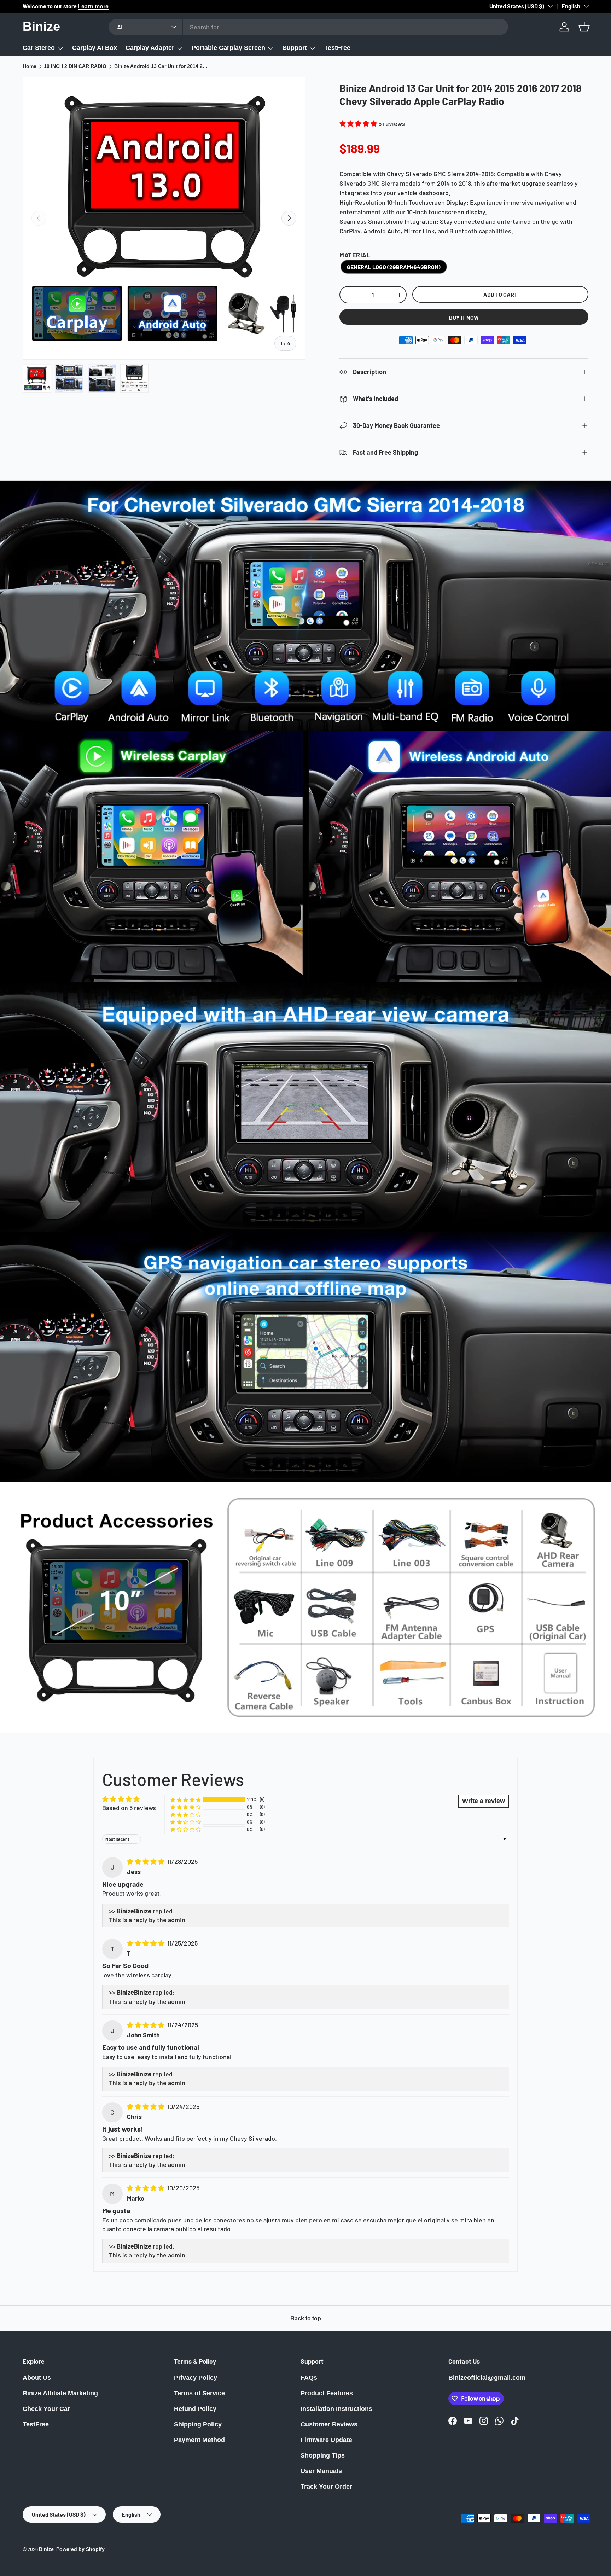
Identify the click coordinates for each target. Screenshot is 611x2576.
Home (30, 66)
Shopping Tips (323, 2455)
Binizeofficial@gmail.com (487, 2378)
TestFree (337, 48)
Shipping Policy (198, 2424)
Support (295, 48)
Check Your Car (46, 2409)
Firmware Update (326, 2440)
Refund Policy (195, 2409)
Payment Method (199, 2440)
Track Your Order (326, 2487)
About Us (37, 2378)
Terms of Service (199, 2393)
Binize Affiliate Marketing (60, 2393)
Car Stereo (39, 48)
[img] (146, 1861)
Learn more (99, 6)
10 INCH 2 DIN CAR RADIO (75, 66)
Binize (46, 2549)
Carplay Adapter (150, 48)
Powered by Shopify (80, 2549)
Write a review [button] (484, 1801)
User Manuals (321, 2471)
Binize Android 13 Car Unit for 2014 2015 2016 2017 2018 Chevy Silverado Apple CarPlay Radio (162, 66)
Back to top (306, 2318)
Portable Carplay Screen (228, 48)
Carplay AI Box (95, 48)
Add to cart (500, 294)
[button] (584, 27)
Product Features (327, 2393)
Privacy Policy (196, 2378)
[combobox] (308, 27)
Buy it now (464, 317)
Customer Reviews (329, 2424)
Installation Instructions (336, 2409)
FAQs (309, 2378)
